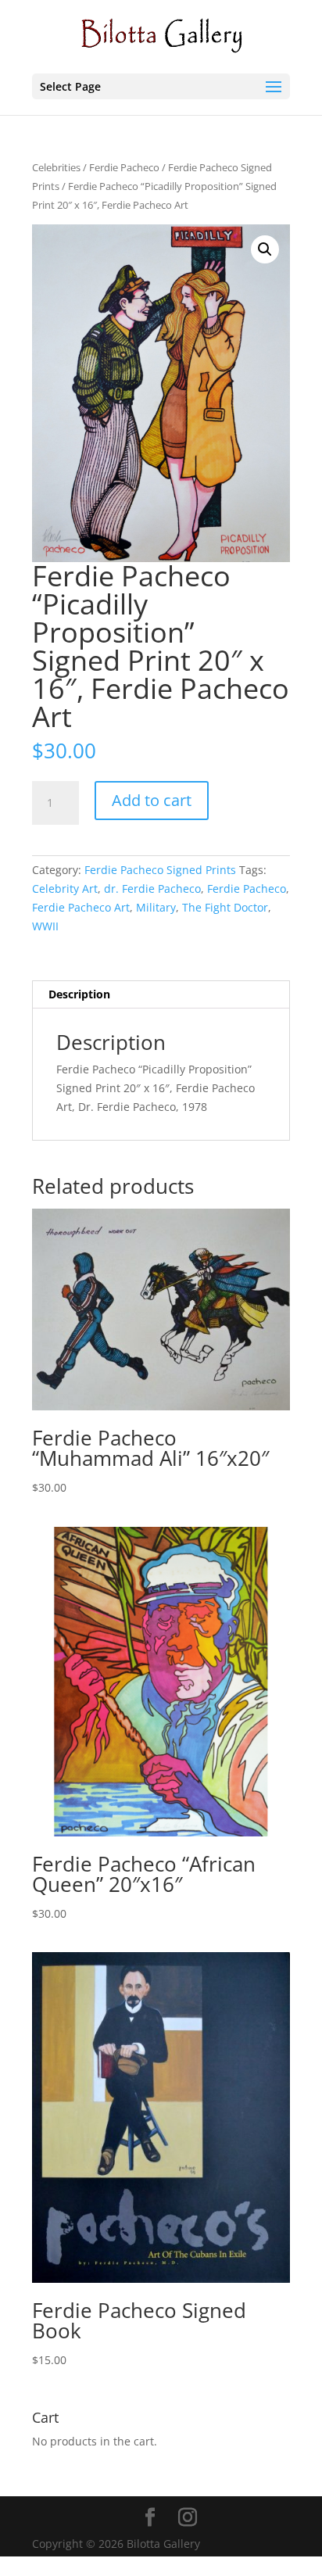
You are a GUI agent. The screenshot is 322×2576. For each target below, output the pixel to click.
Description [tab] (79, 994)
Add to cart (152, 800)
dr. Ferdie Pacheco (152, 889)
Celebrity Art (65, 889)
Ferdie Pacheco (124, 167)
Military (156, 907)
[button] (265, 249)
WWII (45, 926)
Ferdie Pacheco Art (81, 907)
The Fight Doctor (225, 907)
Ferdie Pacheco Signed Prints (160, 870)
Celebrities (56, 167)
